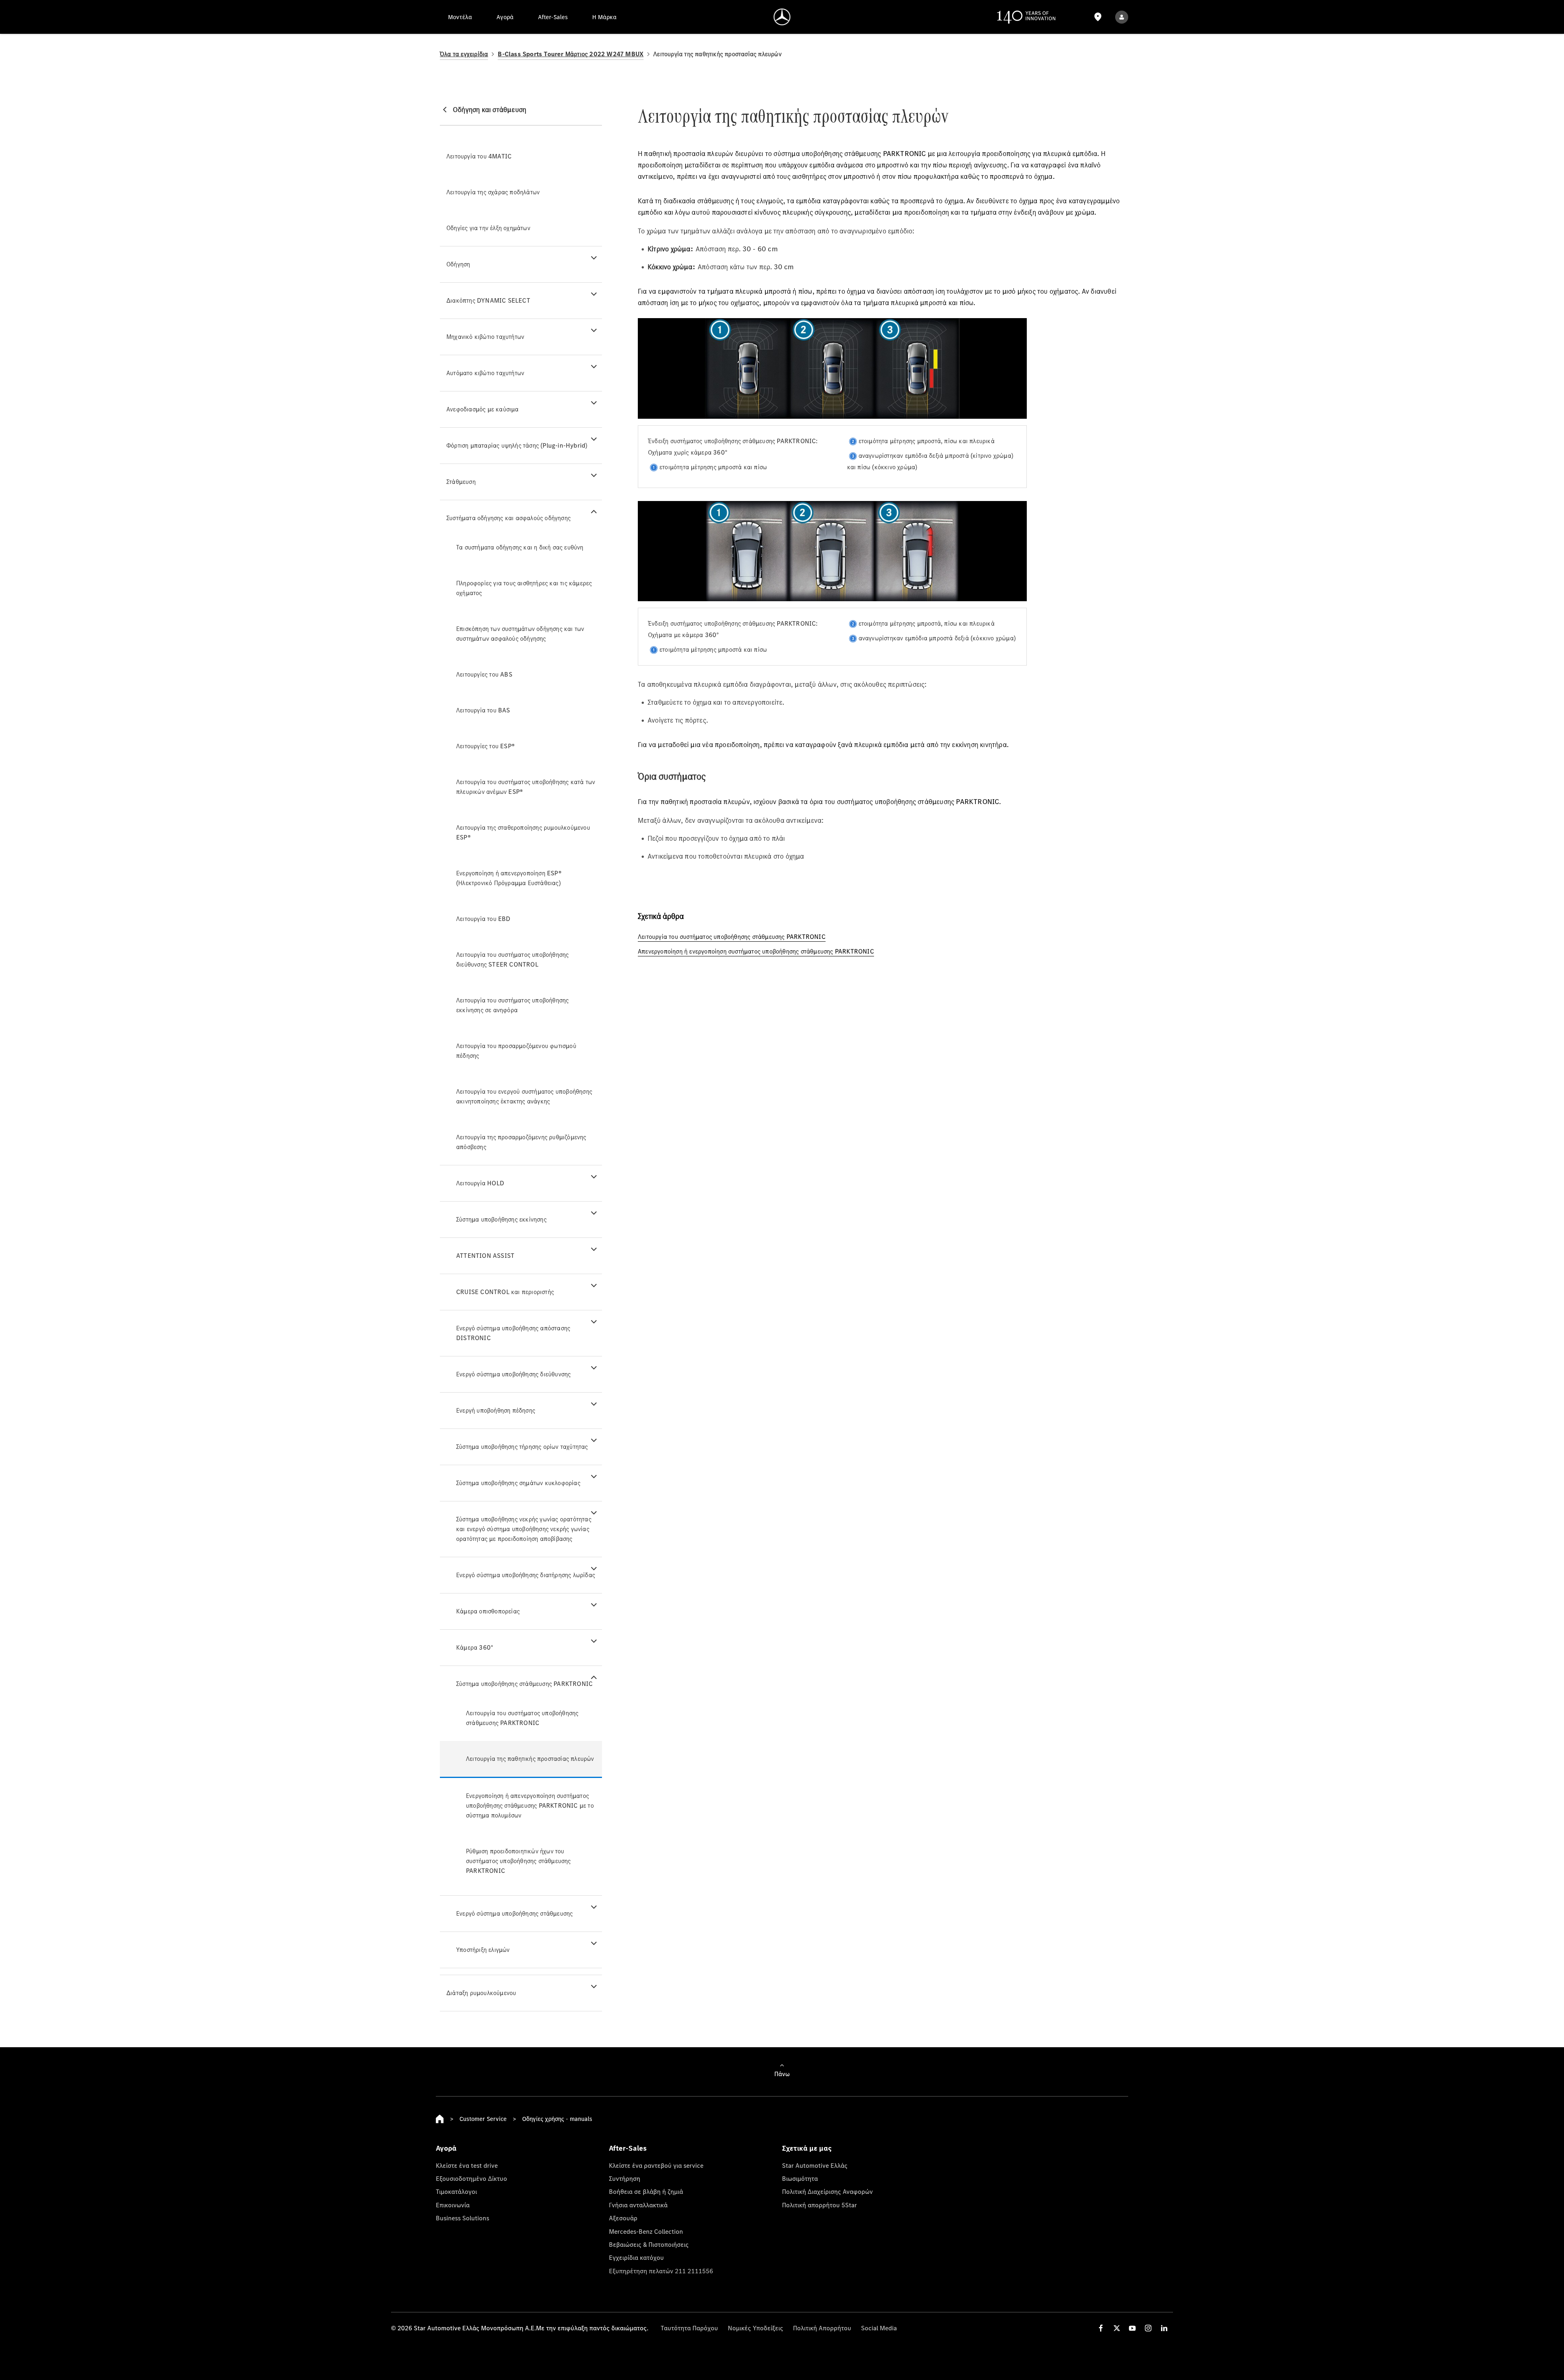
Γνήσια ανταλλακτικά (638, 2205)
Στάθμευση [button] (461, 482)
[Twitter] (1117, 2328)
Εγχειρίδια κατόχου (636, 2257)
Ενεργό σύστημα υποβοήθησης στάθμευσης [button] (514, 1913)
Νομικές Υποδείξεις (756, 2328)
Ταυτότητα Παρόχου (689, 2328)
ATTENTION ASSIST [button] (485, 1256)
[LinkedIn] (1164, 2328)
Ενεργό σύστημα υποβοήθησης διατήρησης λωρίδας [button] (526, 1575)
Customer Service (483, 2119)
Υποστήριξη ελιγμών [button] (483, 1950)
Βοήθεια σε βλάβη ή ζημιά (646, 2191)
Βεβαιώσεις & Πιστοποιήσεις (649, 2244)
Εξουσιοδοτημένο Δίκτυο (471, 2178)
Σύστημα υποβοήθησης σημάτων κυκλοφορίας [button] (518, 1483)
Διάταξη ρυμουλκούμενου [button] (481, 1993)
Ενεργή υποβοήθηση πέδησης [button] (496, 1410)
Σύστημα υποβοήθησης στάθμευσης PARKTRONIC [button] (524, 1684)
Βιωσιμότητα (800, 2178)
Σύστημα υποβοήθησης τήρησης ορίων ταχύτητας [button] (522, 1447)
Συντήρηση (625, 2178)
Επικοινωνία (453, 2205)
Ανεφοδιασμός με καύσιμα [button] (483, 409)
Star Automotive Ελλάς (815, 2165)
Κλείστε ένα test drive (467, 2165)
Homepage (440, 2119)
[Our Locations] (1098, 17)
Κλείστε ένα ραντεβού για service (656, 2165)
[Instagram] (1148, 2328)
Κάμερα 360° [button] (475, 1647)
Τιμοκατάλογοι (456, 2191)
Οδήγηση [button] (458, 264)
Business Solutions (462, 2218)
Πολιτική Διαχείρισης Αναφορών (827, 2191)
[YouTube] (1132, 2328)
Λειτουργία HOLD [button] (480, 1183)
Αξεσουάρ (623, 2218)
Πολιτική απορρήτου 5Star (819, 2205)
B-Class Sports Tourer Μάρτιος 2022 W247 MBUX (571, 54)
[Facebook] (1101, 2328)
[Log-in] (1122, 17)
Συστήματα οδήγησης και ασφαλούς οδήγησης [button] (509, 518)
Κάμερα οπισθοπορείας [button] (488, 1611)
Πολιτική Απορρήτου (822, 2328)
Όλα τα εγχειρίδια (464, 54)
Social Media (879, 2328)
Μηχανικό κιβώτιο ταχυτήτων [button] (485, 337)
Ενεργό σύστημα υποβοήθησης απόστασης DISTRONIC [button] (513, 1333)
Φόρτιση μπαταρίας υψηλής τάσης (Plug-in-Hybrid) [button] (517, 445)
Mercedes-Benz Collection (646, 2231)
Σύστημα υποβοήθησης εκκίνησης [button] (501, 1219)
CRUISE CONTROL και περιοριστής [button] (505, 1292)
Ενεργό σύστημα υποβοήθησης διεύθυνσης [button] (513, 1374)
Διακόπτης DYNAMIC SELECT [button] (488, 300)
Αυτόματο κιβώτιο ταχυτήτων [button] (485, 373)
